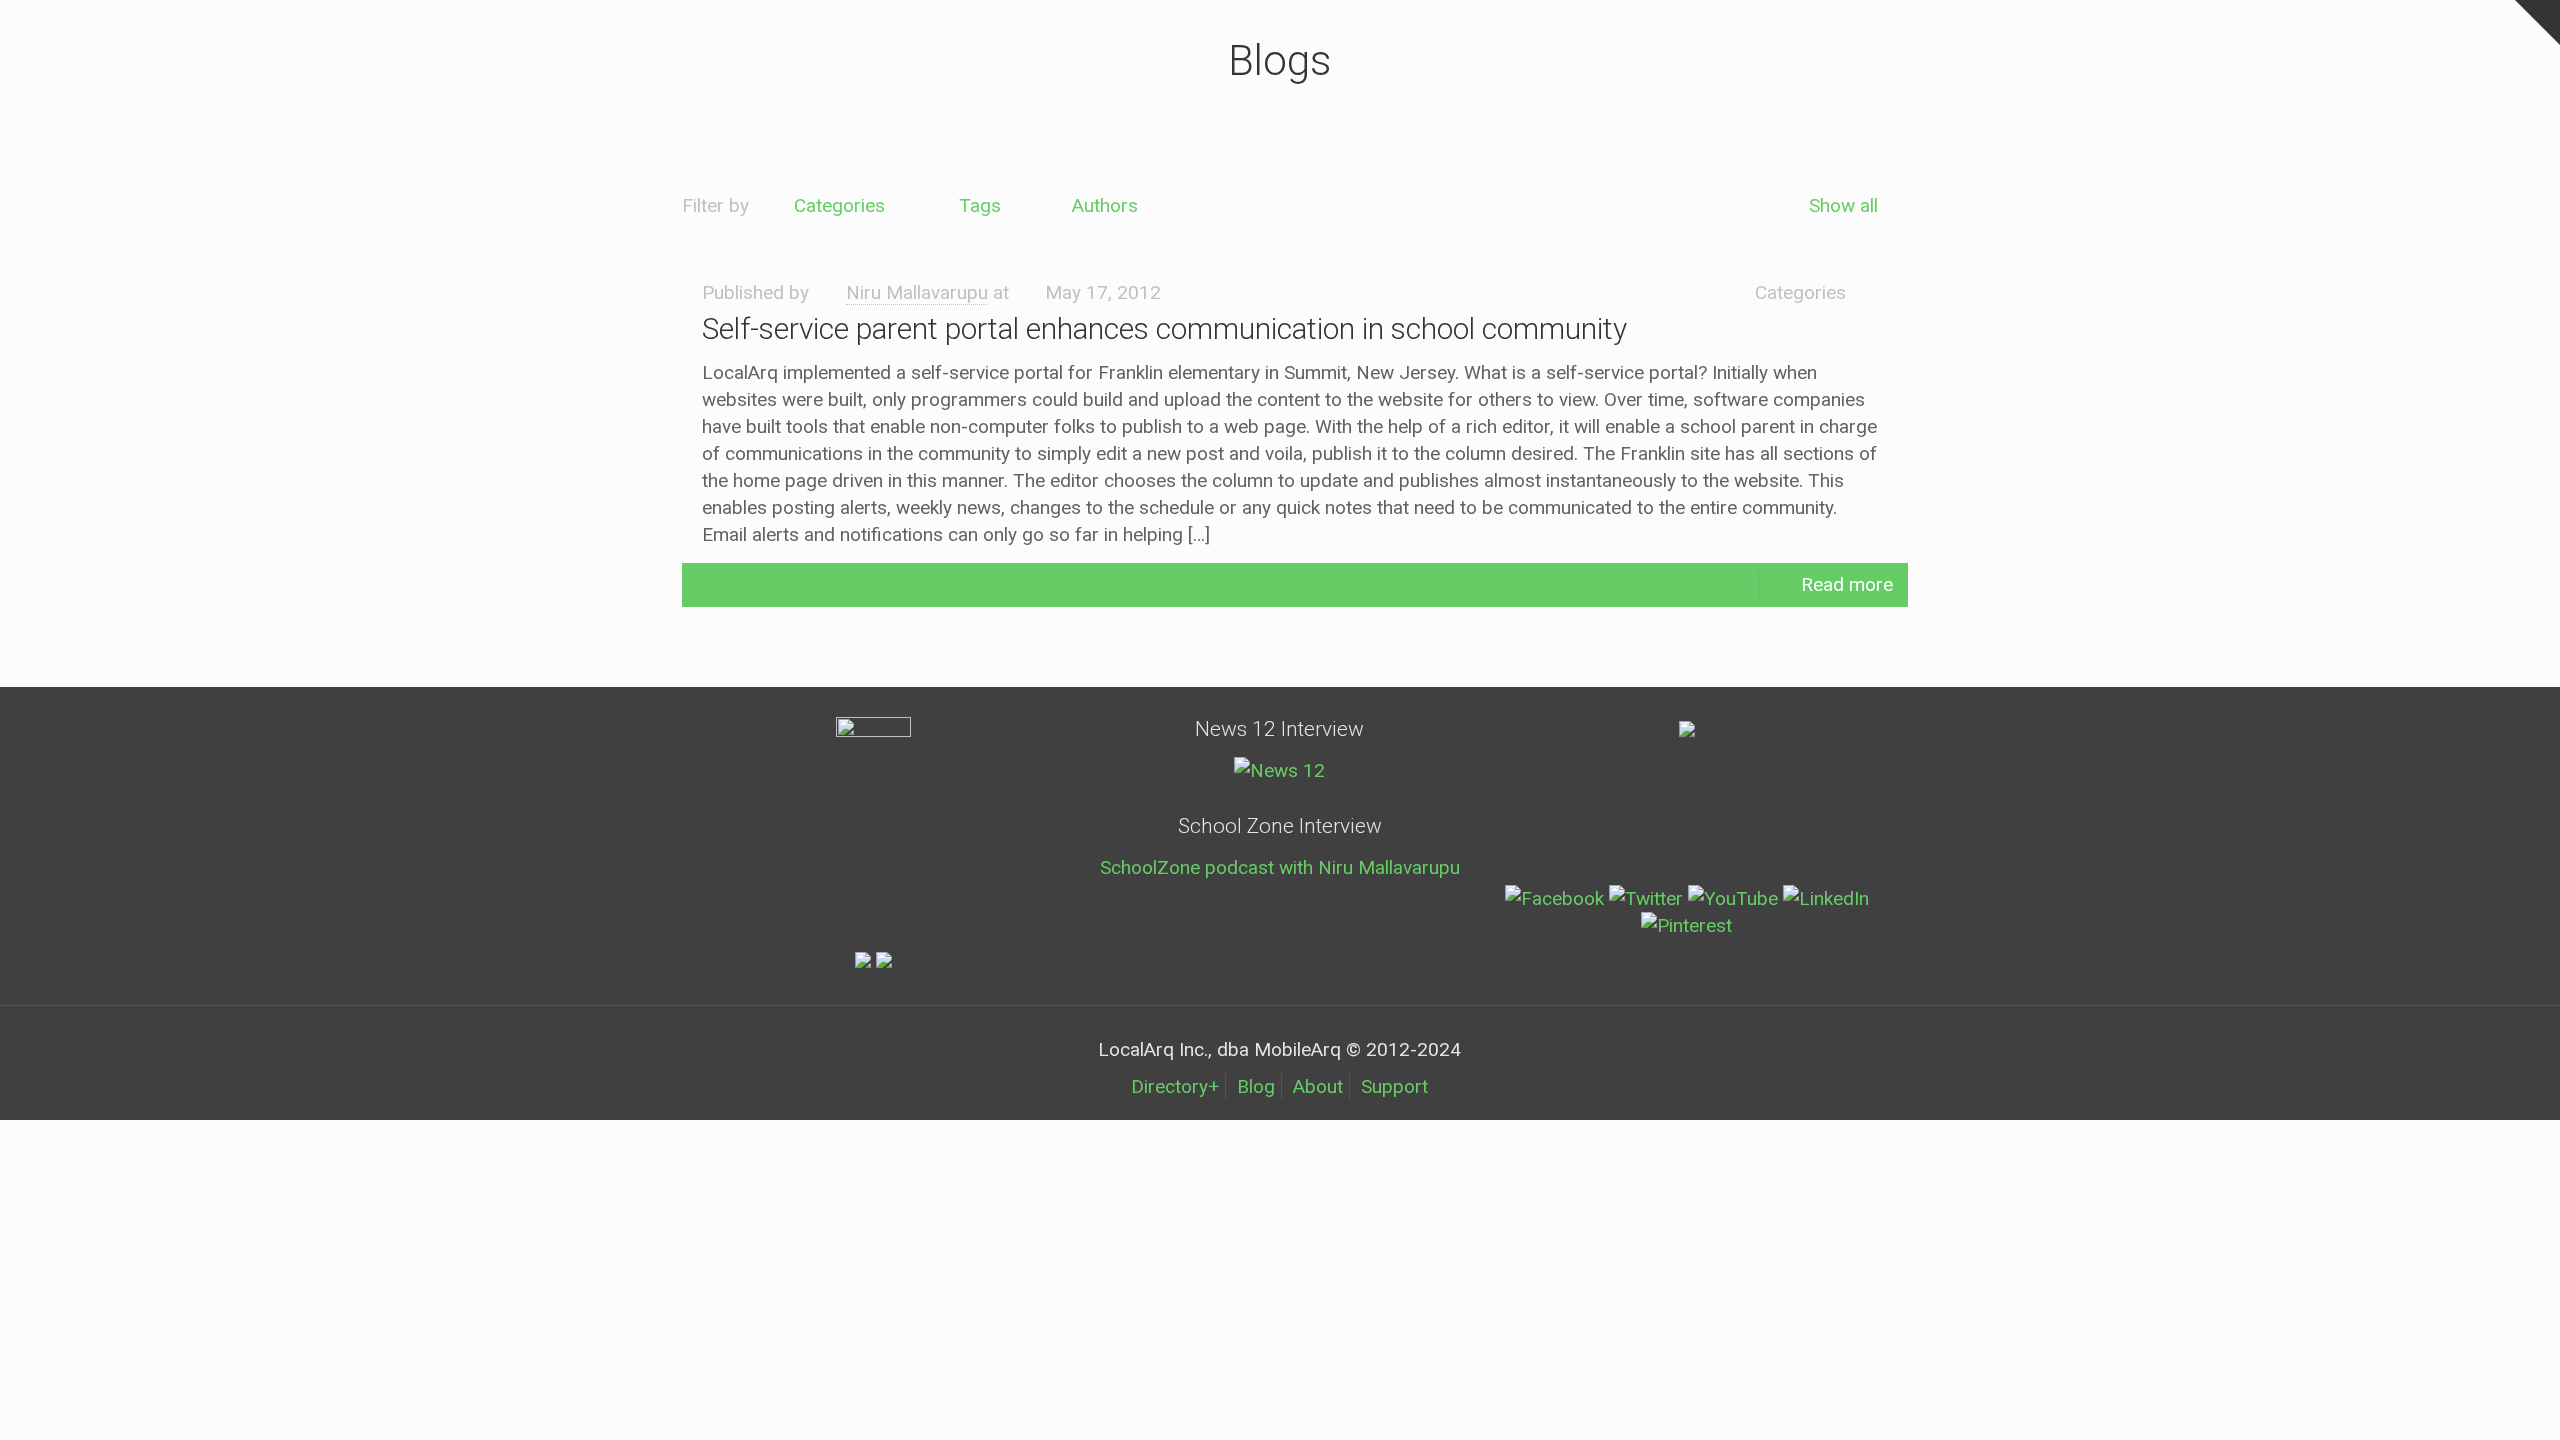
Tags (980, 205)
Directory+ (1175, 1086)
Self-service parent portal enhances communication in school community (1164, 328)
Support (1394, 1086)
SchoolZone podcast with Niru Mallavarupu (1280, 867)
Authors (1105, 205)
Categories (839, 205)
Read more (1847, 584)
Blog (1256, 1086)
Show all (1843, 205)
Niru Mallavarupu (917, 292)
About (1318, 1086)
